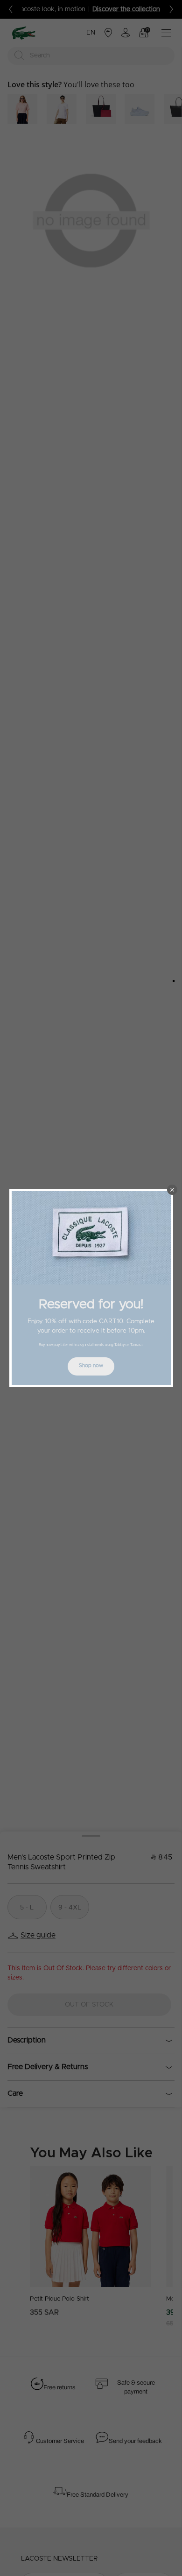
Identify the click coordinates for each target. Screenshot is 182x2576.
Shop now (91, 1365)
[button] (172, 1190)
